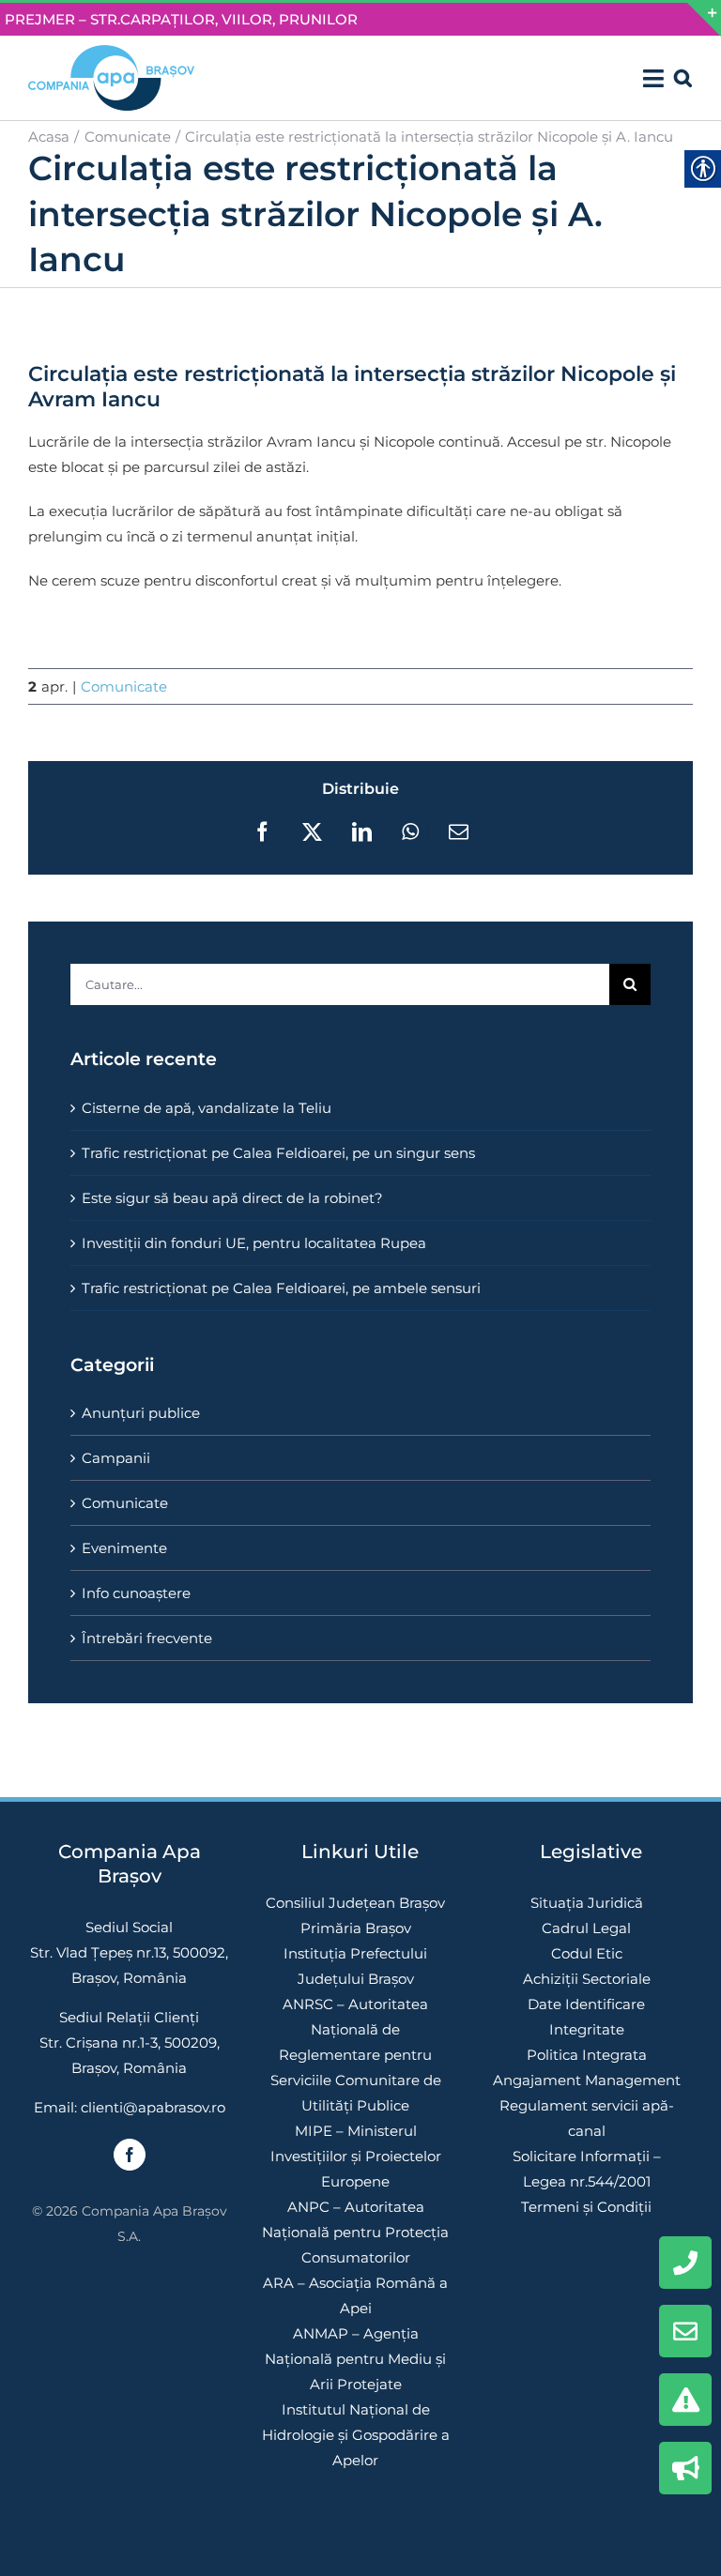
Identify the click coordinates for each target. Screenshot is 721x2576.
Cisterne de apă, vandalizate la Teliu (207, 1108)
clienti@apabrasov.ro (153, 2107)
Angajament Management (587, 2080)
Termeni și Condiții (586, 2207)
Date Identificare (586, 2004)
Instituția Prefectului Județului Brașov (355, 1966)
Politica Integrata (587, 2055)
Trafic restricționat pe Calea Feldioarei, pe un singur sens (278, 1153)
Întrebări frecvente (147, 1638)
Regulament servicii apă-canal (587, 2118)
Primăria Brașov (356, 1928)
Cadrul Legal (586, 1928)
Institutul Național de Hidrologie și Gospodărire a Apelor (356, 2435)
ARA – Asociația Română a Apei (355, 2295)
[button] (683, 78)
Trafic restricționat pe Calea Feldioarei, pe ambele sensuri (281, 1288)
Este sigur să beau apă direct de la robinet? (232, 1198)
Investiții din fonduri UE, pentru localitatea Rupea (254, 1243)
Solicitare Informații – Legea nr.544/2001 (587, 2169)
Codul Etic (587, 1953)
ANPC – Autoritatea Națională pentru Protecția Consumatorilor (355, 2232)
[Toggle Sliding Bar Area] (704, 20)
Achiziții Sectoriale (587, 1979)
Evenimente (124, 1548)
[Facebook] (130, 2155)
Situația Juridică (587, 1903)
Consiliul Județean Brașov (355, 1903)
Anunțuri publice (141, 1413)
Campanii (116, 1458)
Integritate (587, 2029)
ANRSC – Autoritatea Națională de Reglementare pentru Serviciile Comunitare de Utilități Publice (356, 2055)
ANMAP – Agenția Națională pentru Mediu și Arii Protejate (355, 2359)
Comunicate (124, 686)
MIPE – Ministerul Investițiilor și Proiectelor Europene (356, 2156)
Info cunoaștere (136, 1593)
